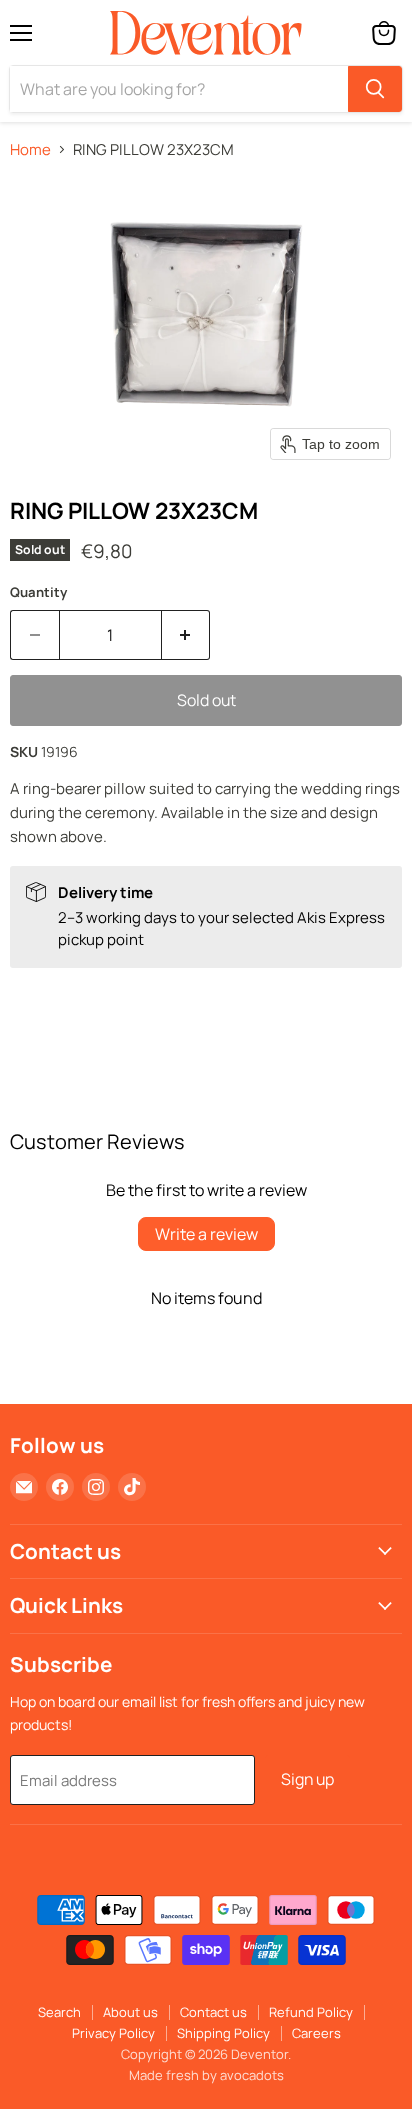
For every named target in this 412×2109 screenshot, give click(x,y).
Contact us (213, 2012)
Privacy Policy (113, 2033)
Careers (316, 2033)
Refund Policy (311, 2012)
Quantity (38, 592)
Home (30, 149)
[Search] (375, 89)
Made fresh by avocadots (206, 2075)
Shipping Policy (223, 2033)
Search (59, 2012)
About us (130, 2012)
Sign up (307, 1779)
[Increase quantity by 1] (186, 635)
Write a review (206, 1234)
